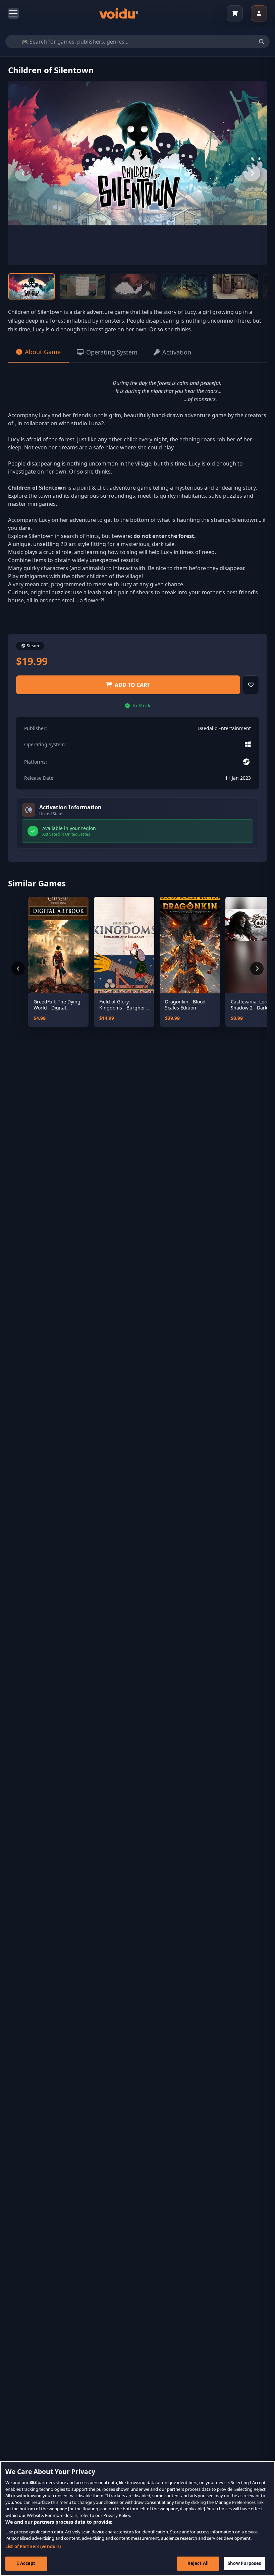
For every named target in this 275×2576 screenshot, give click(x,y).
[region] (137, 2518)
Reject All (198, 2563)
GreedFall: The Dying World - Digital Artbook (57, 1005)
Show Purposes (244, 2563)
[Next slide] (252, 173)
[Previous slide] (23, 173)
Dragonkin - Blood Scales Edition (185, 1005)
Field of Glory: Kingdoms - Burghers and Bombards (123, 1005)
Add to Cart (132, 685)
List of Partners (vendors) (33, 2546)
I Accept (26, 2563)
